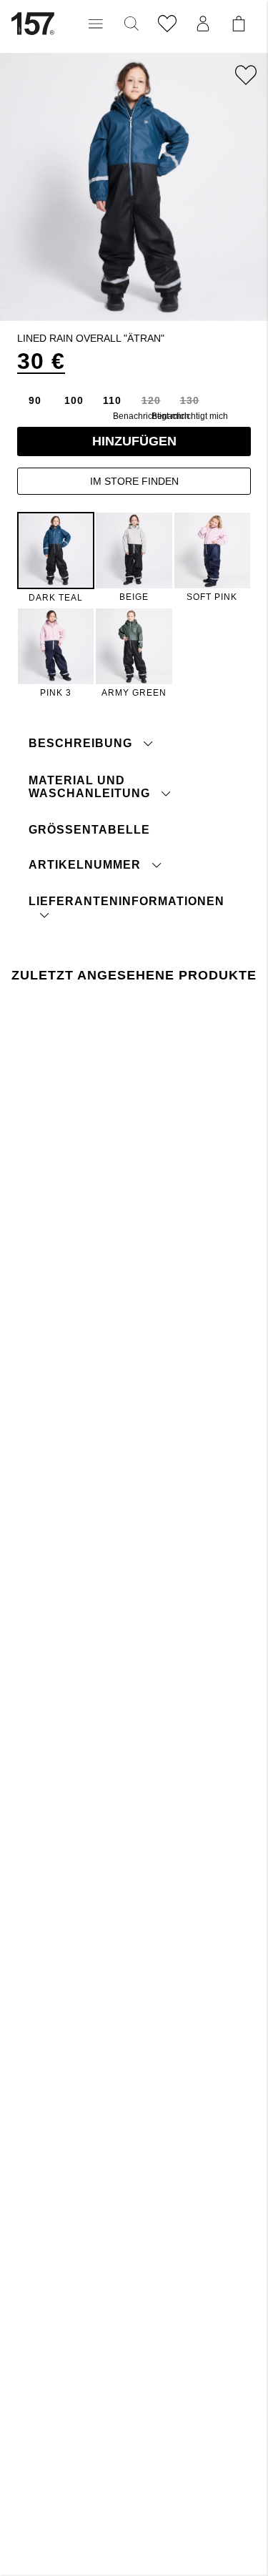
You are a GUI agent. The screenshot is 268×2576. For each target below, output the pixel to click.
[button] (96, 24)
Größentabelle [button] (89, 830)
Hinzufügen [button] (134, 441)
